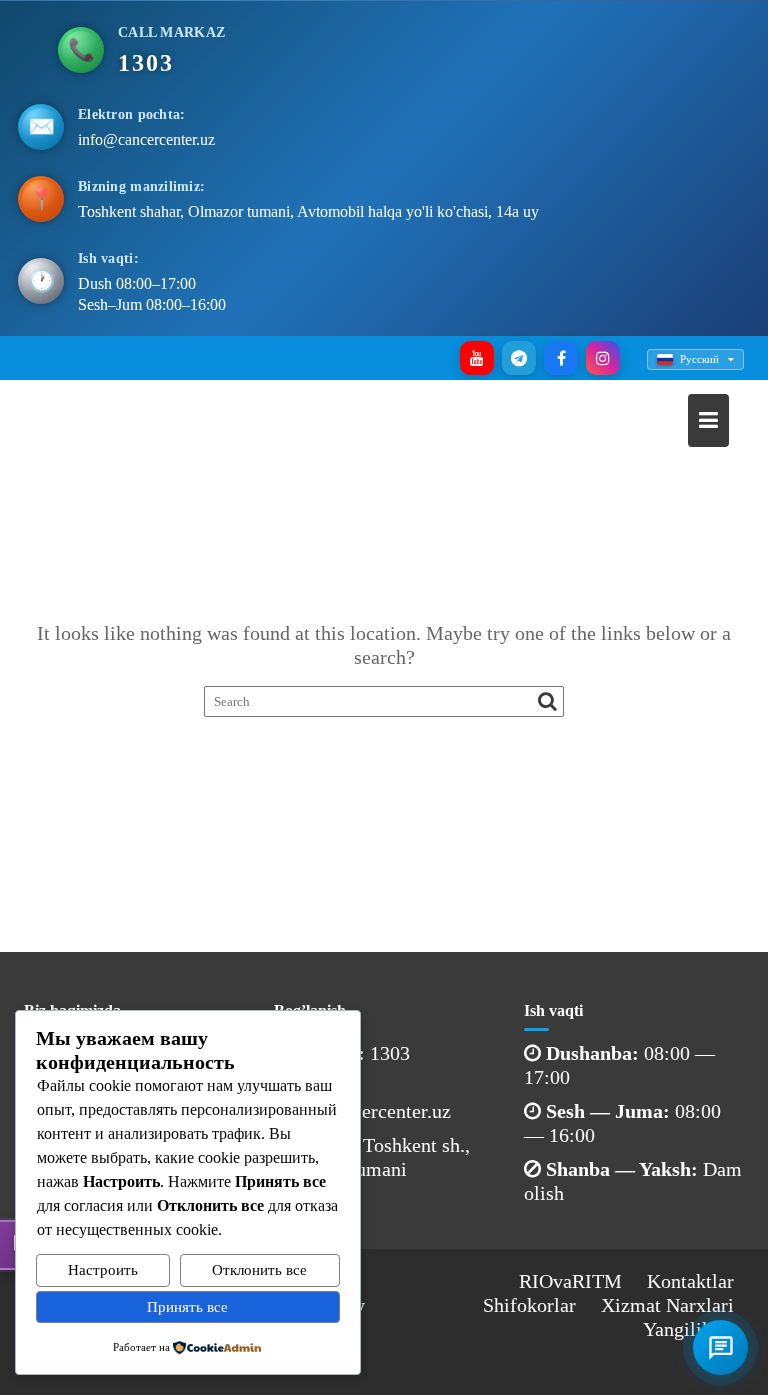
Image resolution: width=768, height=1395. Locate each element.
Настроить (103, 1270)
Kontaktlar (690, 1281)
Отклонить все (259, 1270)
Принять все (187, 1307)
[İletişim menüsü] (720, 1347)
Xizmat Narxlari (667, 1305)
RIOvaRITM (570, 1281)
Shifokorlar (529, 1305)
